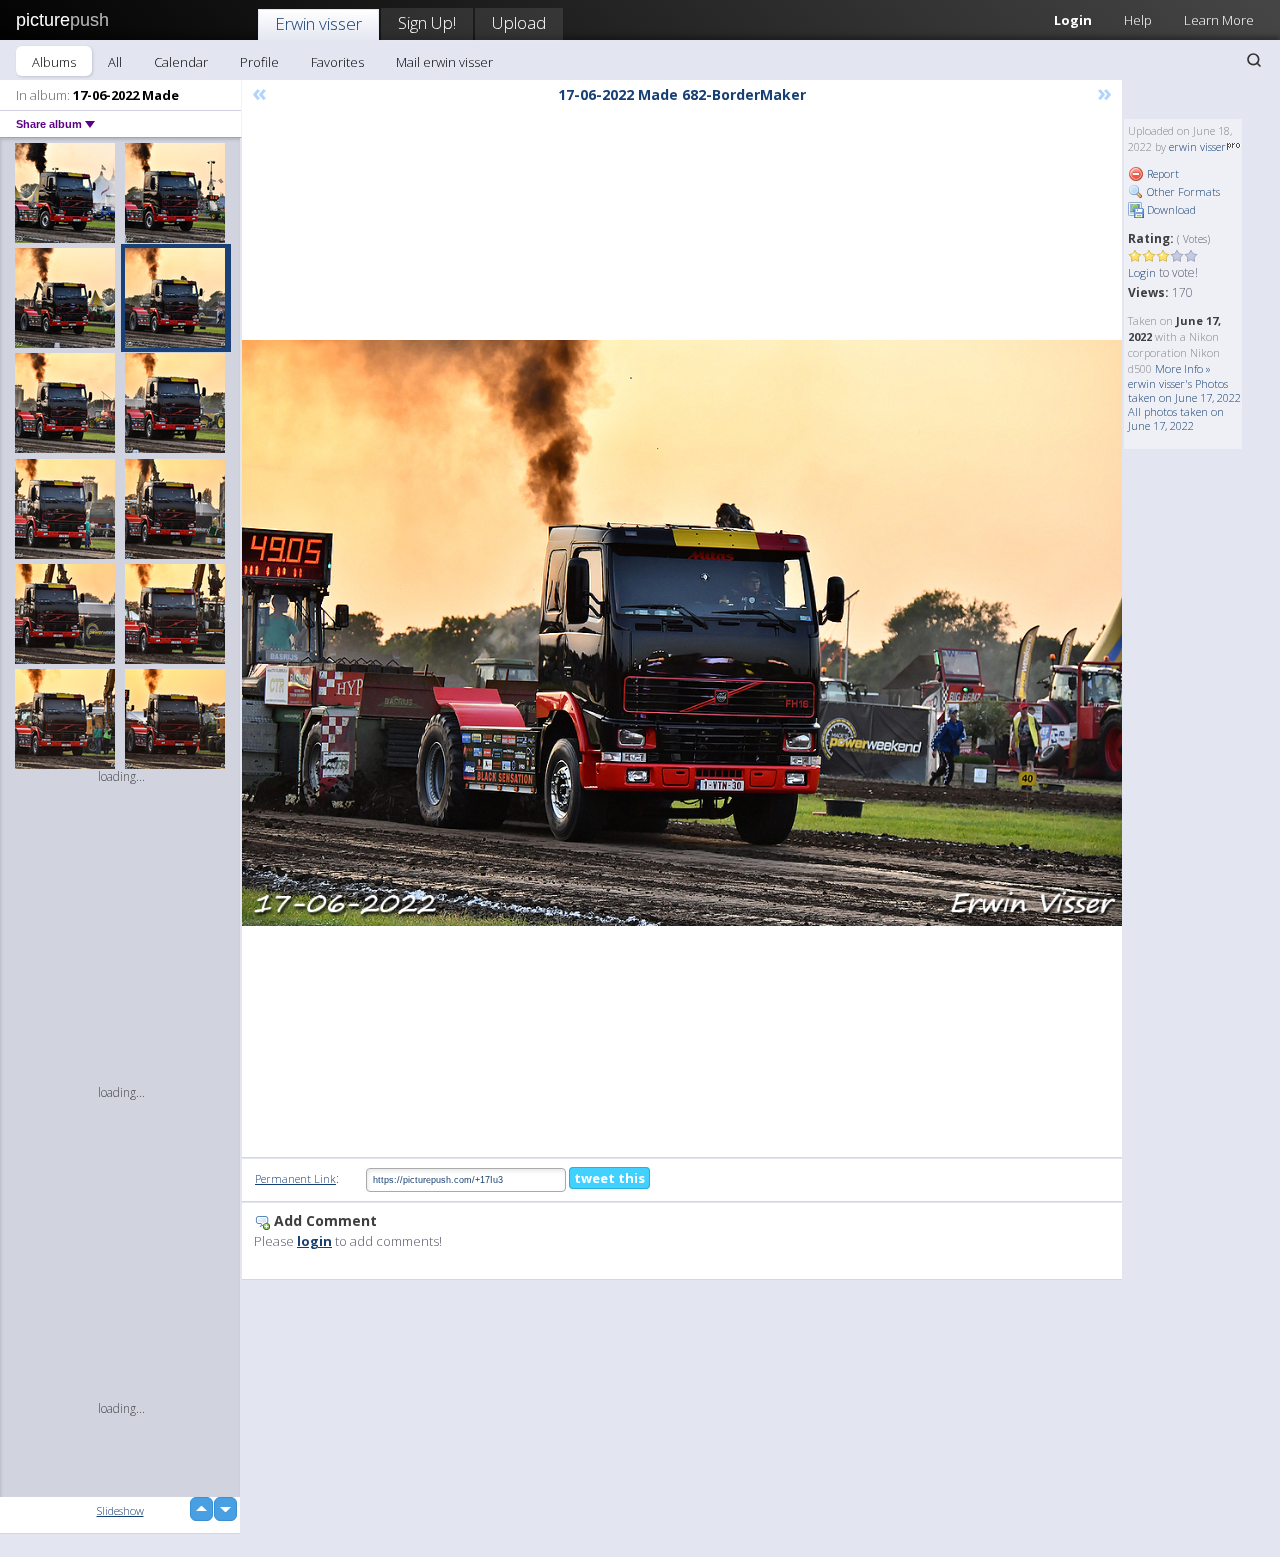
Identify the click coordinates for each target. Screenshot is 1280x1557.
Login (1073, 20)
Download (1170, 209)
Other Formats (1182, 191)
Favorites (337, 62)
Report (1161, 173)
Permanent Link (295, 1178)
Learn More (1219, 20)
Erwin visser (318, 23)
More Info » (1183, 368)
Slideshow (120, 1510)
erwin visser (1197, 146)
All (115, 62)
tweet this (609, 1178)
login (314, 1241)
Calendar (181, 62)
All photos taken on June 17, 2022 (1176, 418)
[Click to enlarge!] (682, 633)
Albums (54, 62)
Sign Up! (427, 22)
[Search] (1254, 60)
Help (1138, 20)
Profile (259, 62)
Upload (519, 22)
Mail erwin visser (444, 62)
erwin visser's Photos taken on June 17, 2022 (1184, 390)
